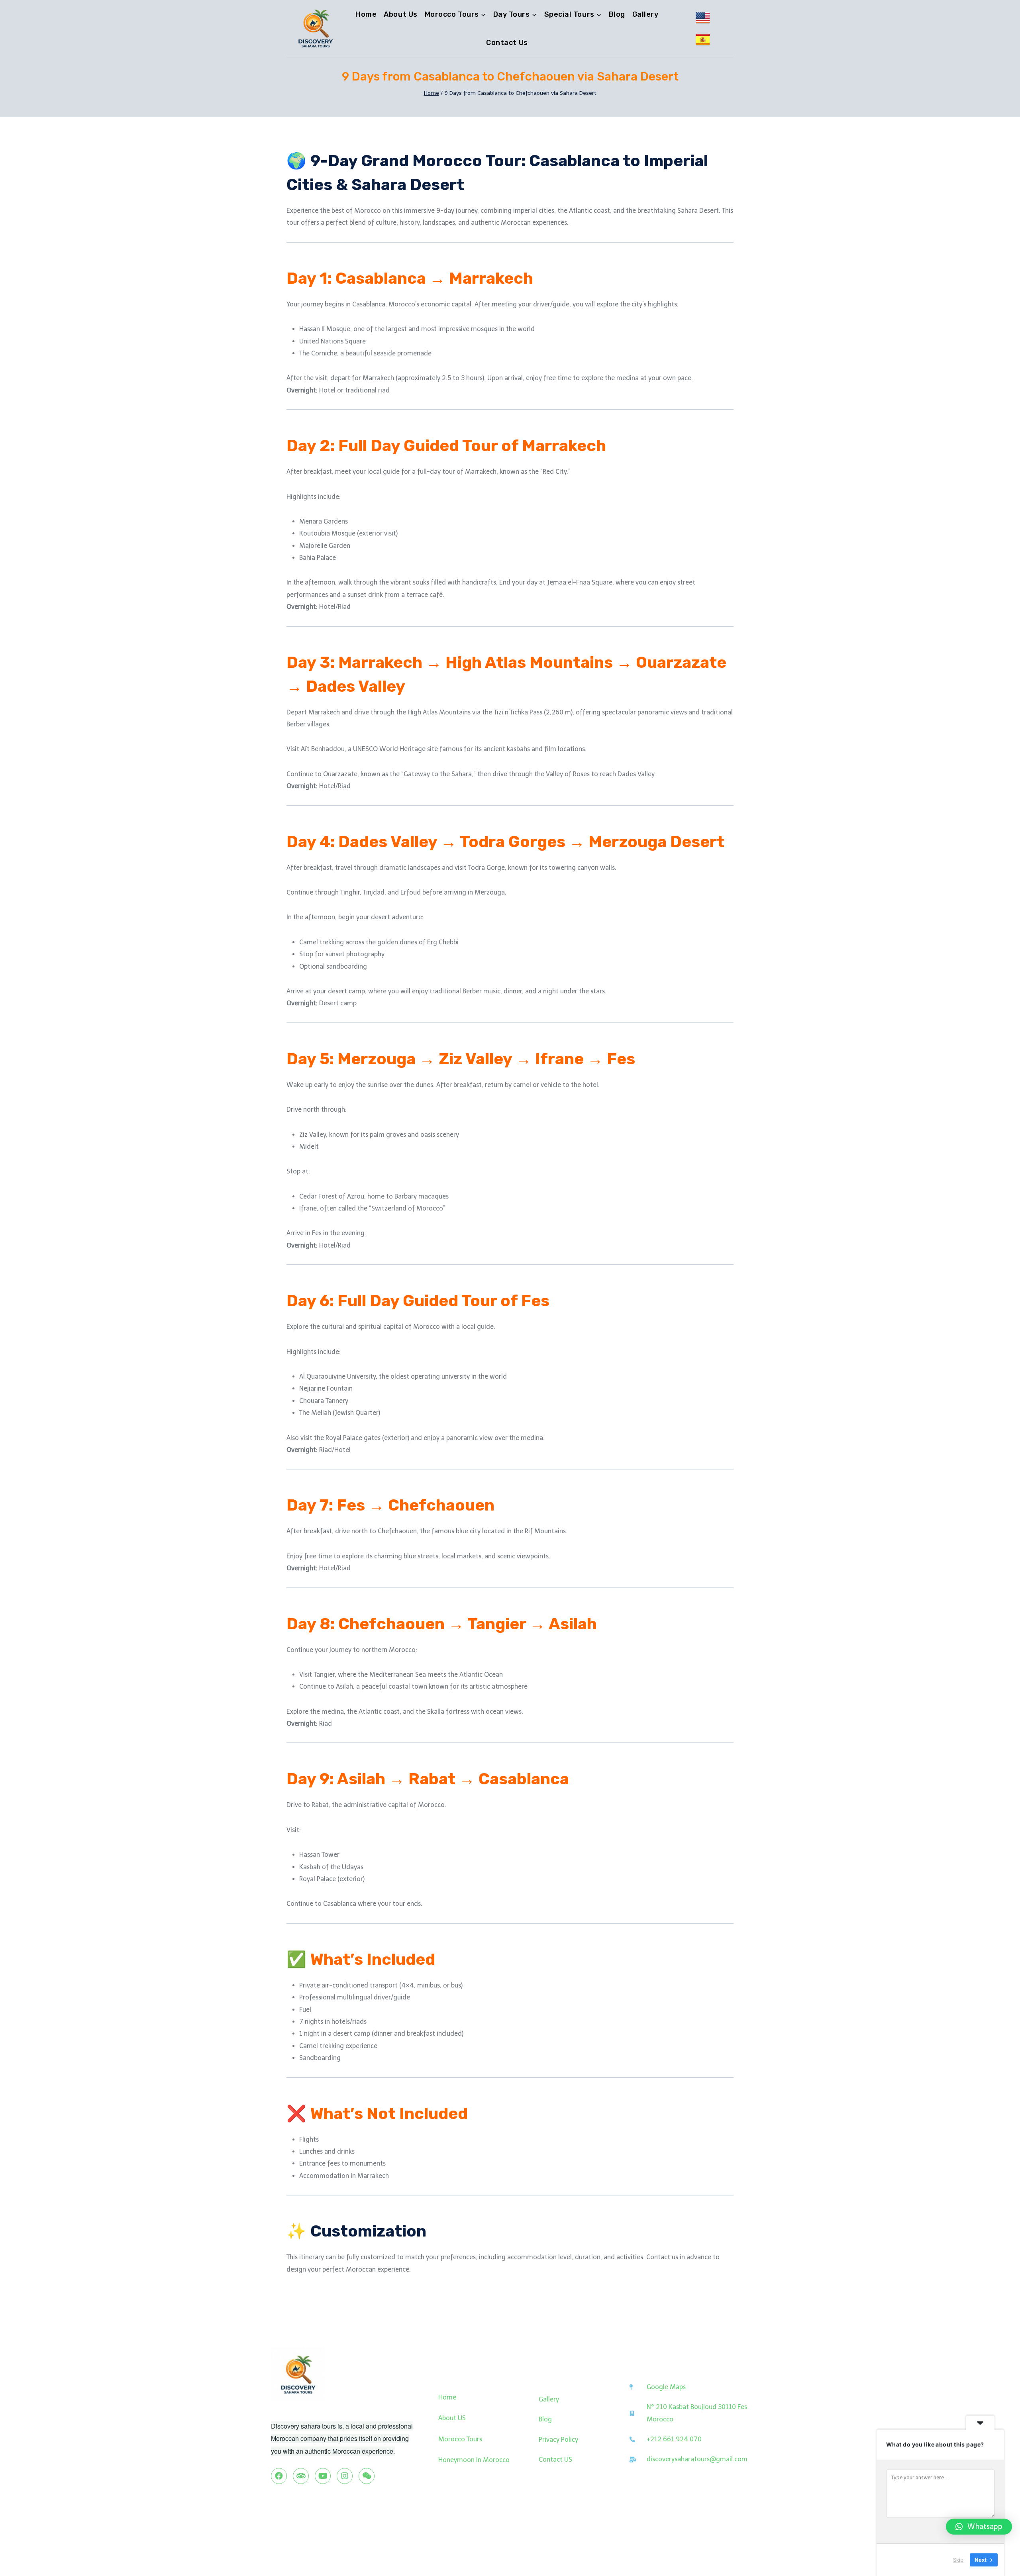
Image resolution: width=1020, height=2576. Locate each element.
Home (366, 14)
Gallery (645, 14)
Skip (958, 2560)
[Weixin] (367, 2476)
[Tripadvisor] (301, 2476)
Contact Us (507, 43)
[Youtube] (323, 2476)
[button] (979, 2527)
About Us (400, 14)
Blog (617, 14)
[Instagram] (345, 2476)
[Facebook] (279, 2476)
